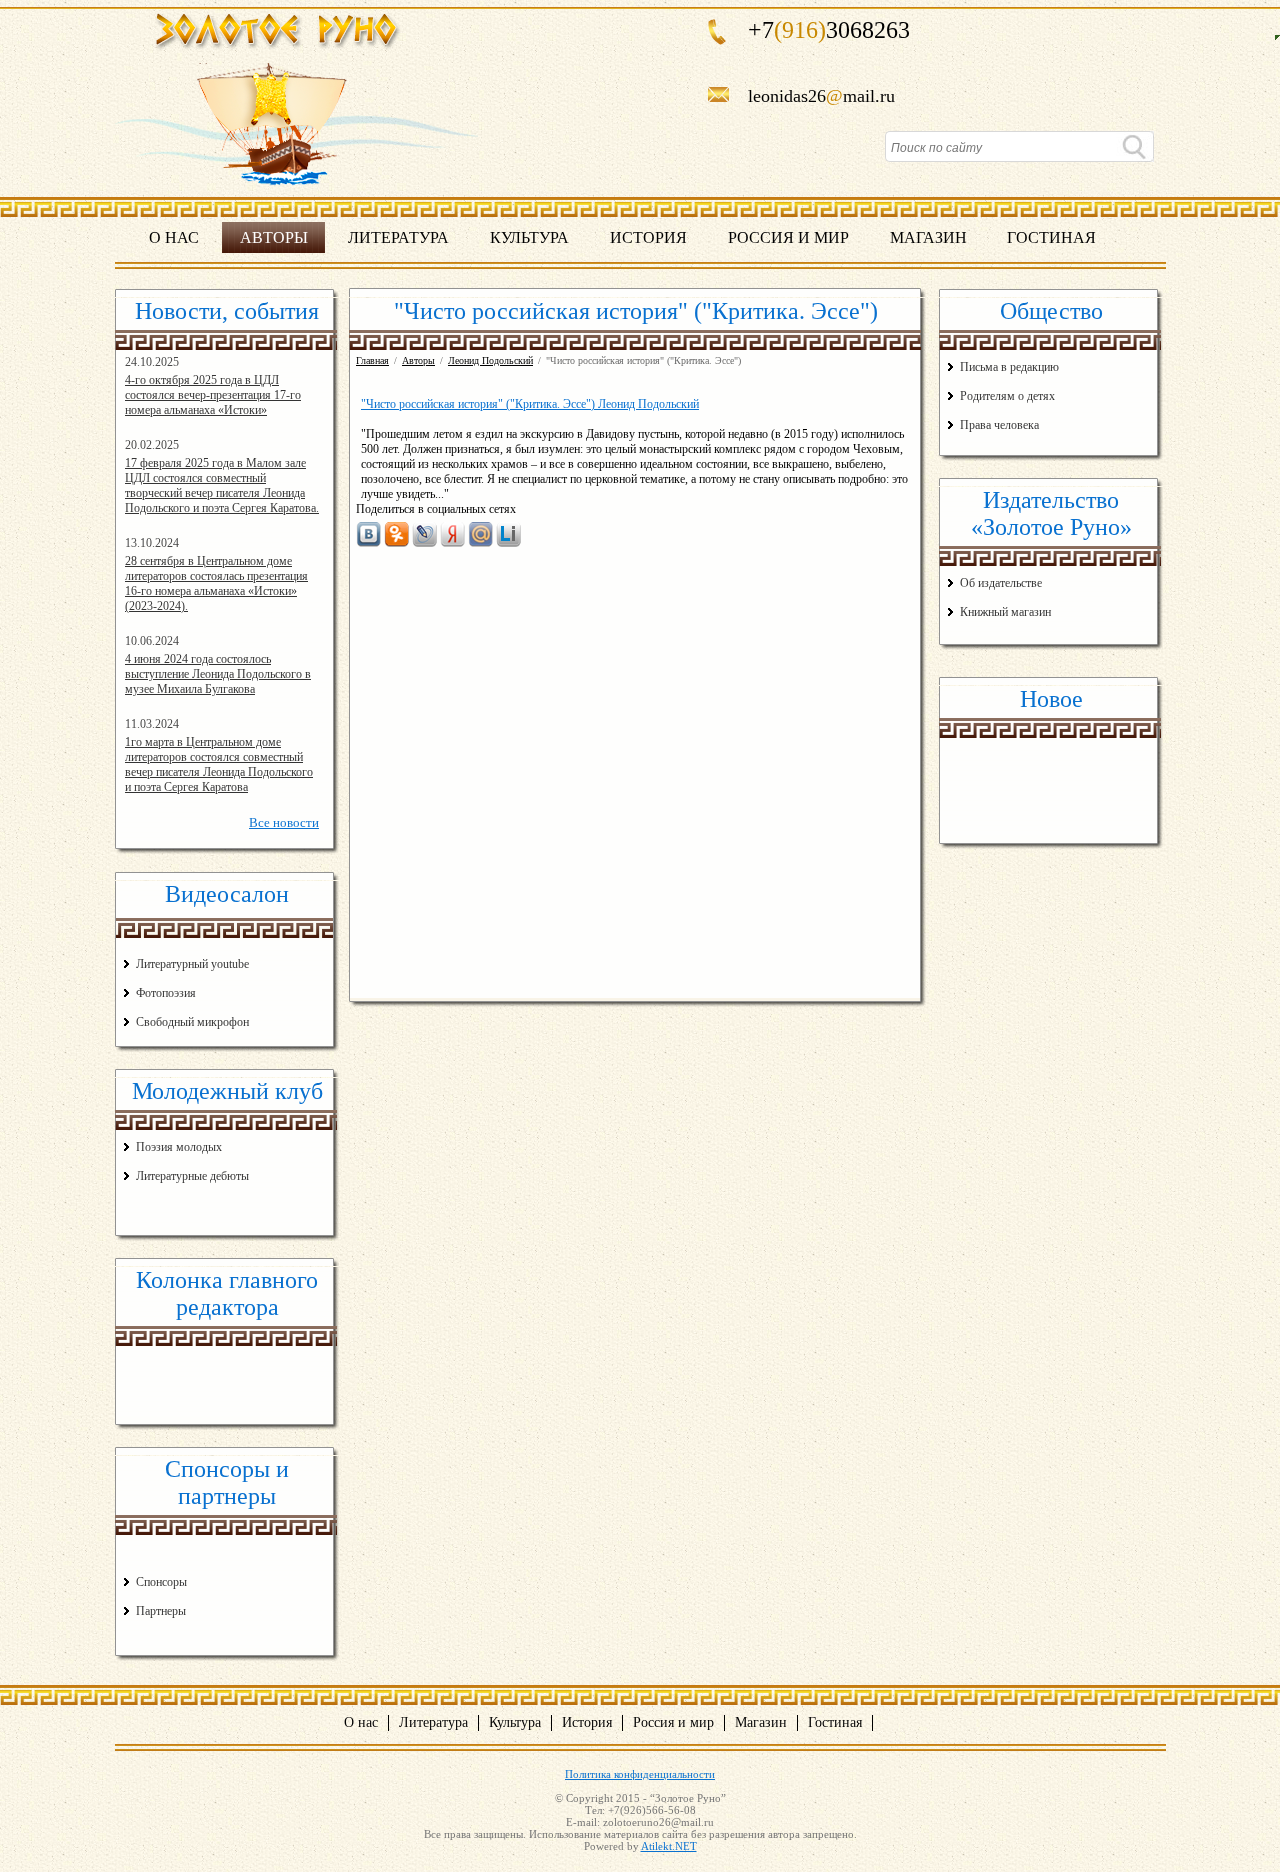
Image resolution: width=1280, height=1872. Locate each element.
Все (284, 822)
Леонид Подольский (490, 360)
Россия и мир (788, 237)
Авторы (274, 237)
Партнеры (161, 1611)
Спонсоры (161, 1582)
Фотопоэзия (166, 993)
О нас (174, 237)
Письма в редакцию (1009, 367)
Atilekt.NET (669, 1846)
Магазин (928, 237)
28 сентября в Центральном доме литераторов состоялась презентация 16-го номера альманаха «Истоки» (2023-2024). (216, 583)
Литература (398, 237)
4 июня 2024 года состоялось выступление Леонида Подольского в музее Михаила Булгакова (218, 674)
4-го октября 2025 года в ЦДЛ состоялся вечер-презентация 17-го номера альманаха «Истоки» (213, 395)
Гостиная (1051, 237)
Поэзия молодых (179, 1147)
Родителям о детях (1007, 396)
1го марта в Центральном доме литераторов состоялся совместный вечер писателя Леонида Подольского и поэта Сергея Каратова (219, 764)
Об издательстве (1001, 583)
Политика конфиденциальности (640, 1774)
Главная (372, 360)
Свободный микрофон (192, 1022)
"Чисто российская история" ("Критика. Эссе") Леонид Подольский (530, 404)
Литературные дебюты (192, 1176)
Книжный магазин (1005, 612)
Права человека (999, 425)
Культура (529, 237)
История (648, 237)
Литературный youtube (192, 964)
